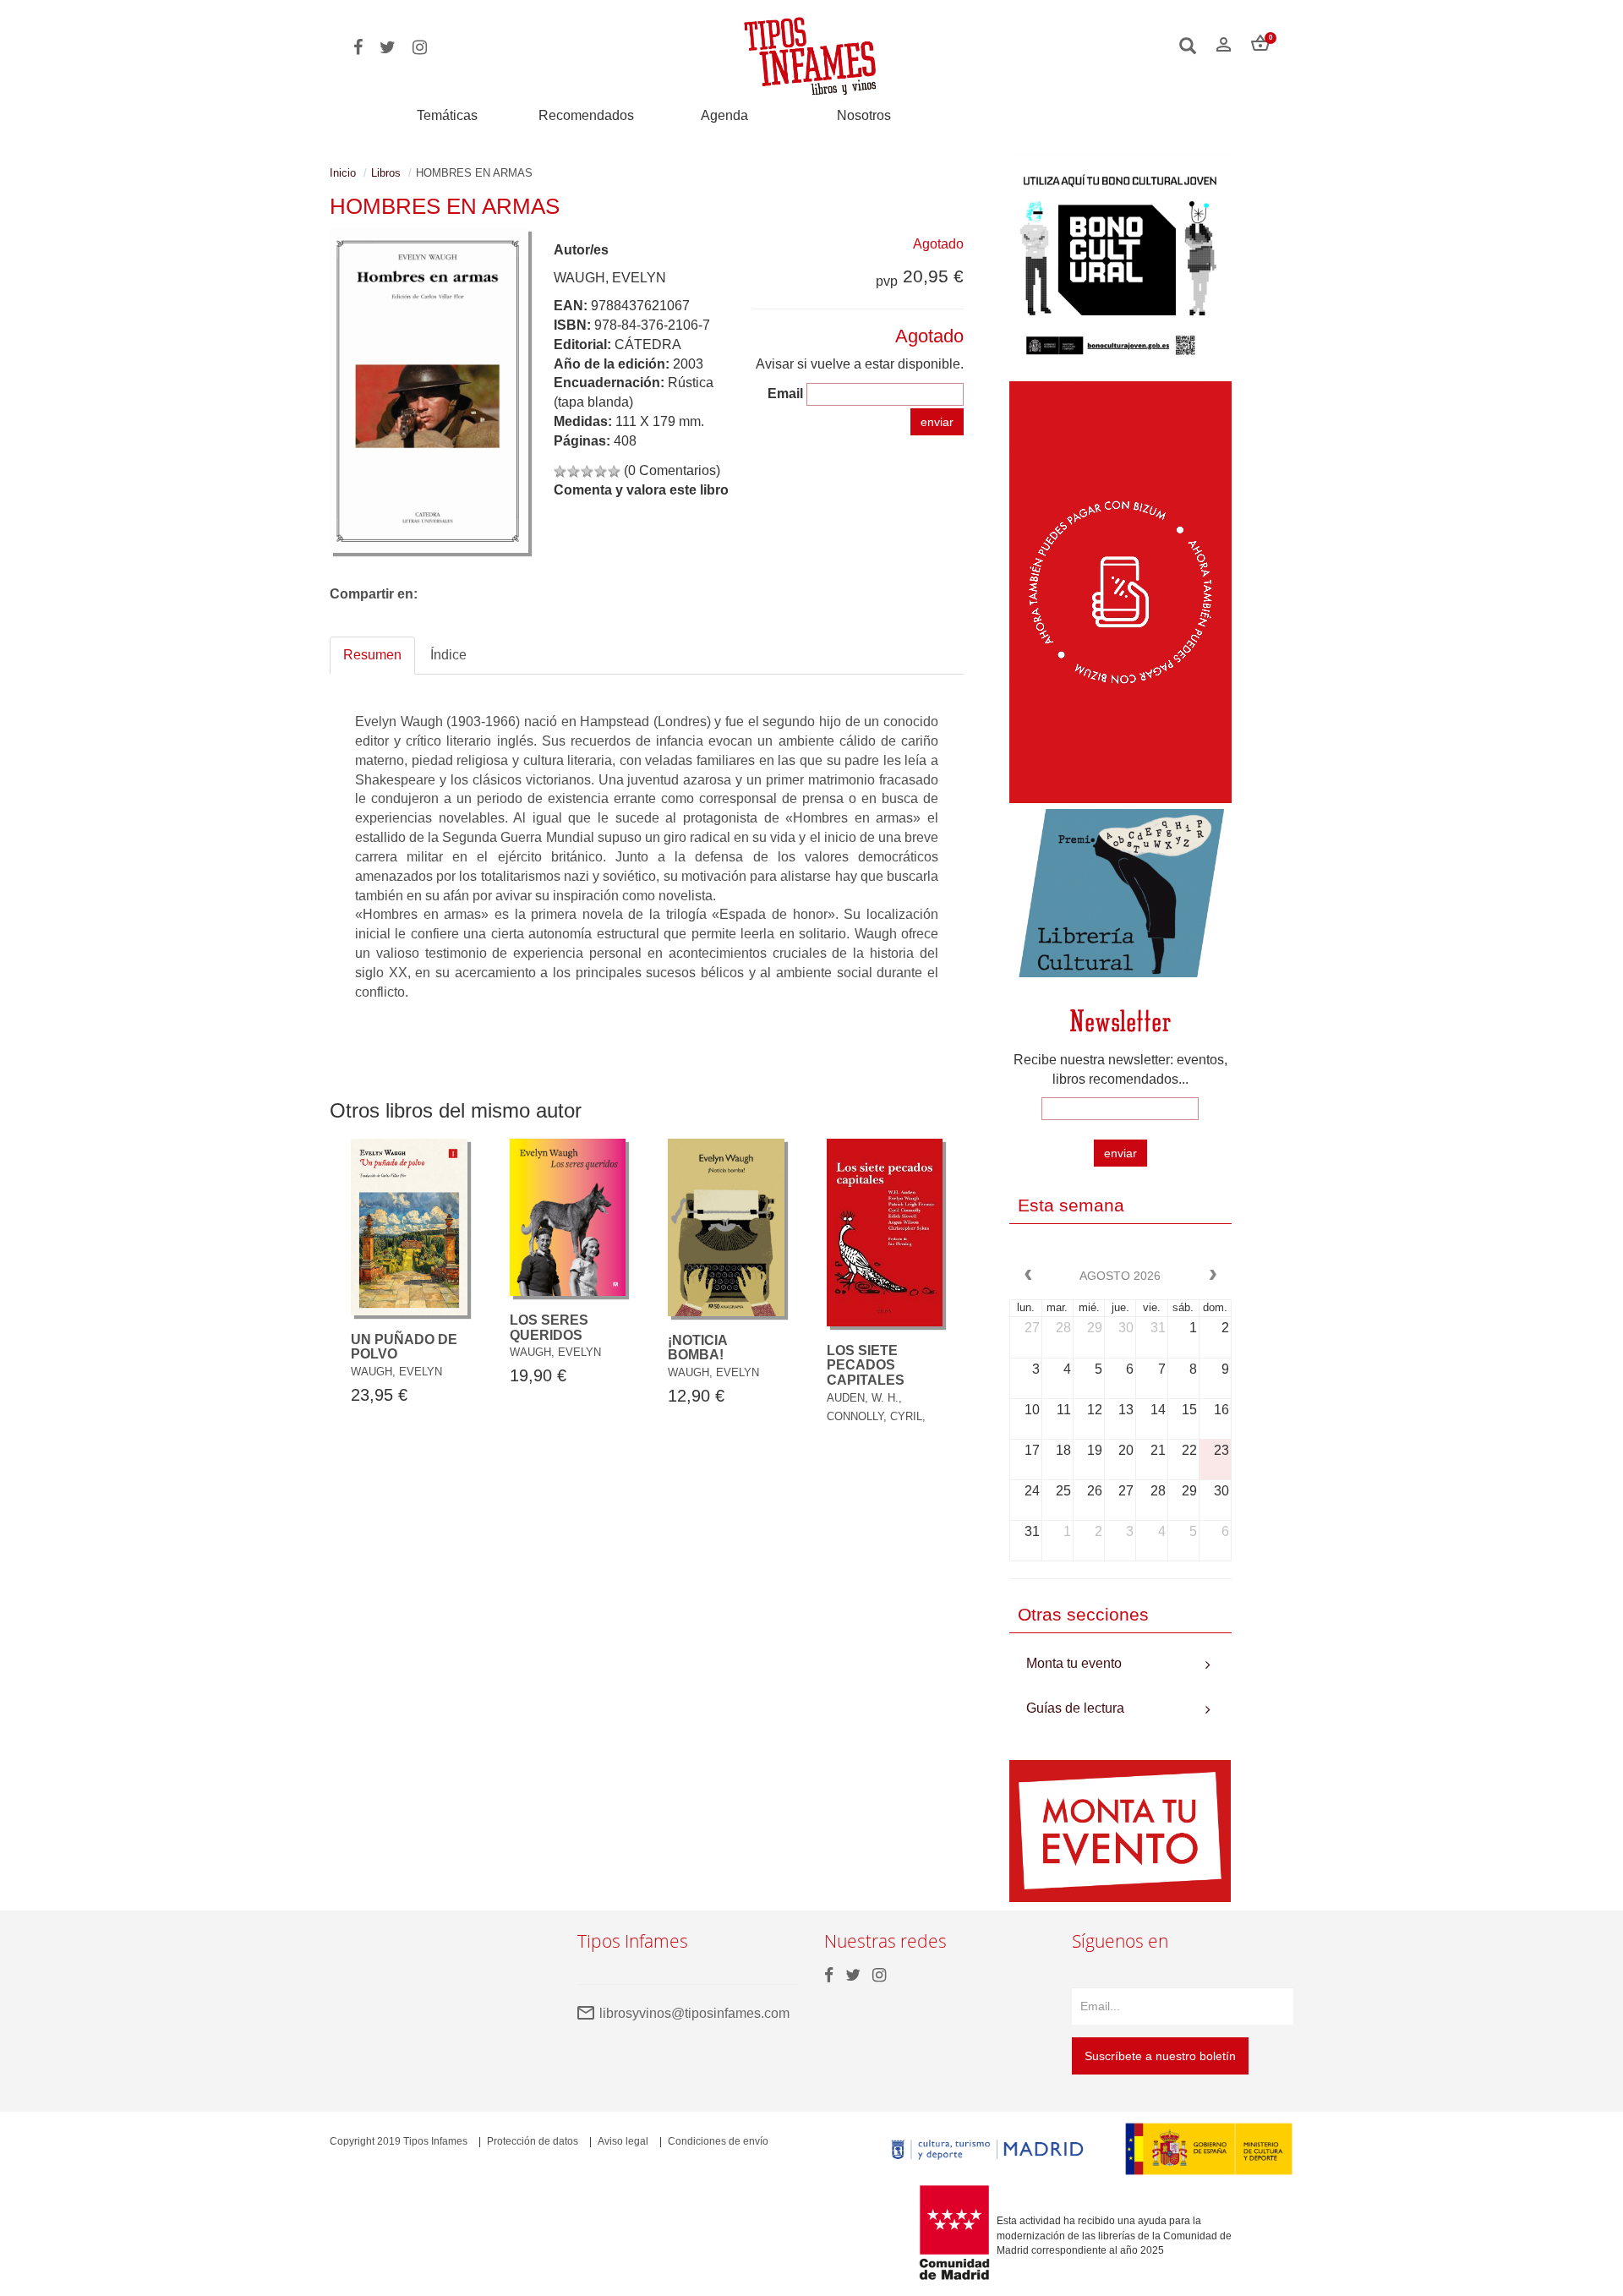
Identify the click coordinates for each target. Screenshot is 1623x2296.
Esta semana (1071, 1205)
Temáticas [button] (447, 115)
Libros (386, 173)
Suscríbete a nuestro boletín (1160, 2056)
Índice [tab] (448, 655)
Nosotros (864, 115)
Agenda (724, 115)
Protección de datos (533, 2141)
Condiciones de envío (718, 2141)
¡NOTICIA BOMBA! (697, 1348)
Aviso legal (623, 2141)
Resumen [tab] (372, 655)
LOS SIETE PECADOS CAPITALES (866, 1365)
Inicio (343, 173)
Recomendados (586, 115)
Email (785, 394)
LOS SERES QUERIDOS (549, 1328)
